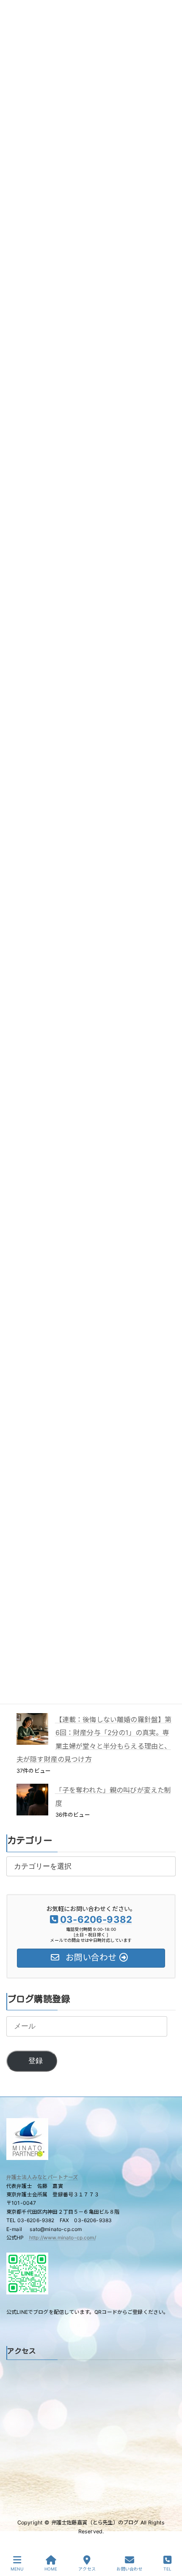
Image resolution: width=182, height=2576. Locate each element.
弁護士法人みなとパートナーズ (42, 2177)
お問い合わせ (129, 2569)
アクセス (87, 2569)
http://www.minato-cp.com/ (63, 2238)
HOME (51, 2569)
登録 (36, 2061)
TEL (167, 2569)
